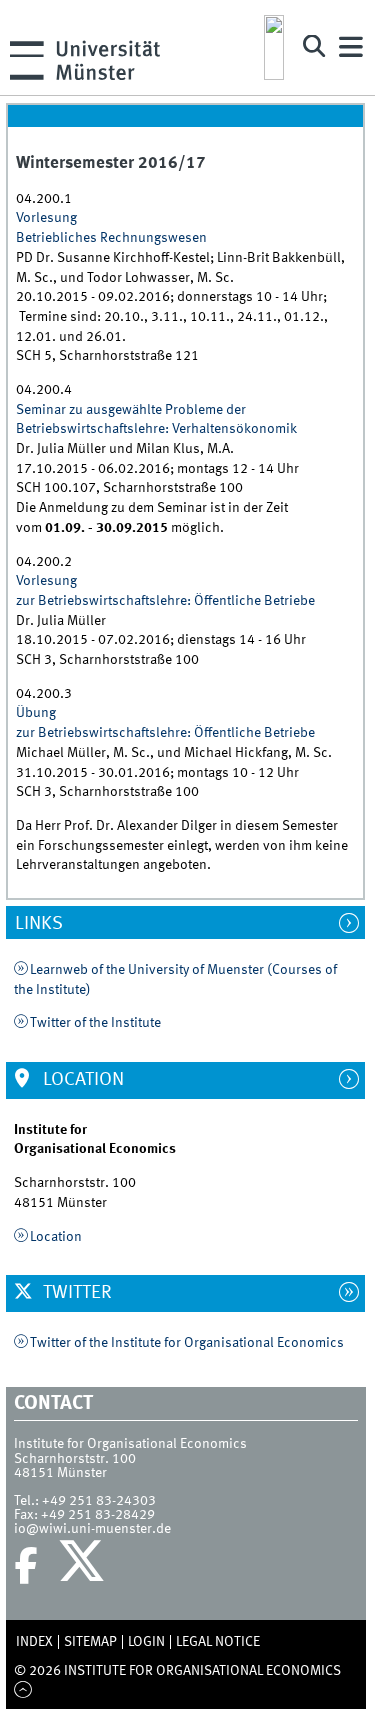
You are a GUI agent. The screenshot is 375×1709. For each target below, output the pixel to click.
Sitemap (90, 1642)
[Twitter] (84, 1566)
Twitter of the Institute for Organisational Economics (187, 1343)
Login (146, 1642)
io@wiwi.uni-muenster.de (92, 1529)
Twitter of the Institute (95, 1023)
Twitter (75, 1293)
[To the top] (23, 1691)
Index (34, 1642)
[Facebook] (26, 1566)
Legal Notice (218, 1642)
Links (48, 924)
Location (81, 1080)
